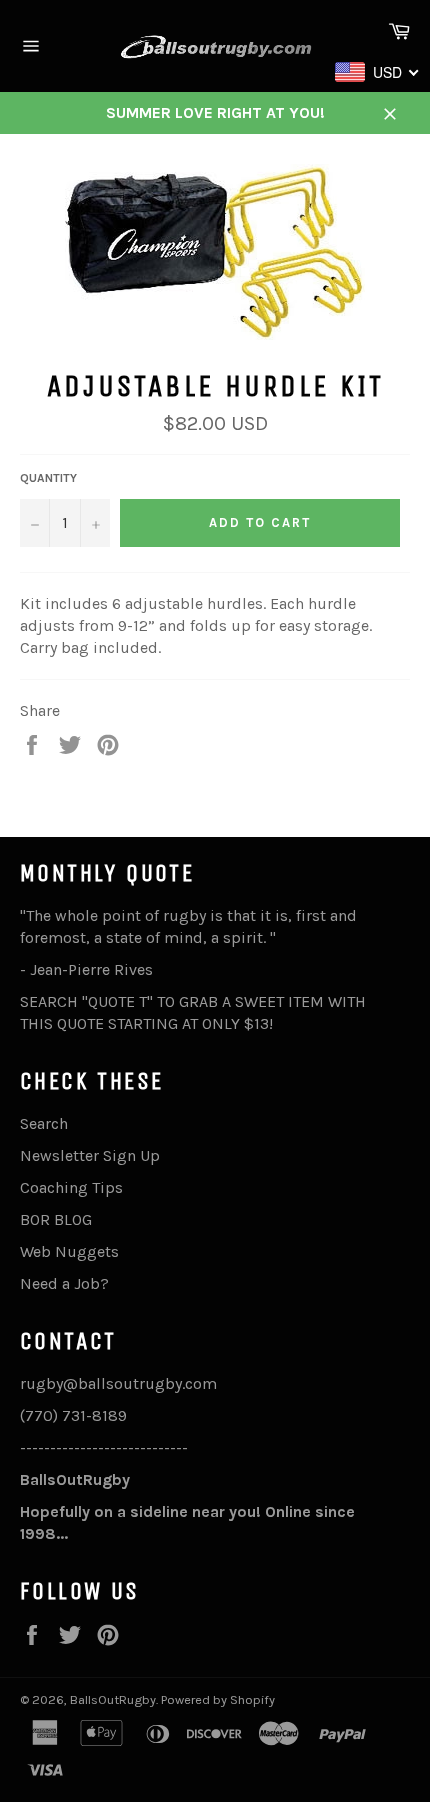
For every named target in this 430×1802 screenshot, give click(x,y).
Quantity (48, 478)
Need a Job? (64, 1283)
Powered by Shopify (218, 1699)
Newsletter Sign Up (90, 1155)
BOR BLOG (56, 1219)
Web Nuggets (69, 1251)
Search (44, 1123)
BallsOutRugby (113, 1699)
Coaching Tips (71, 1187)
